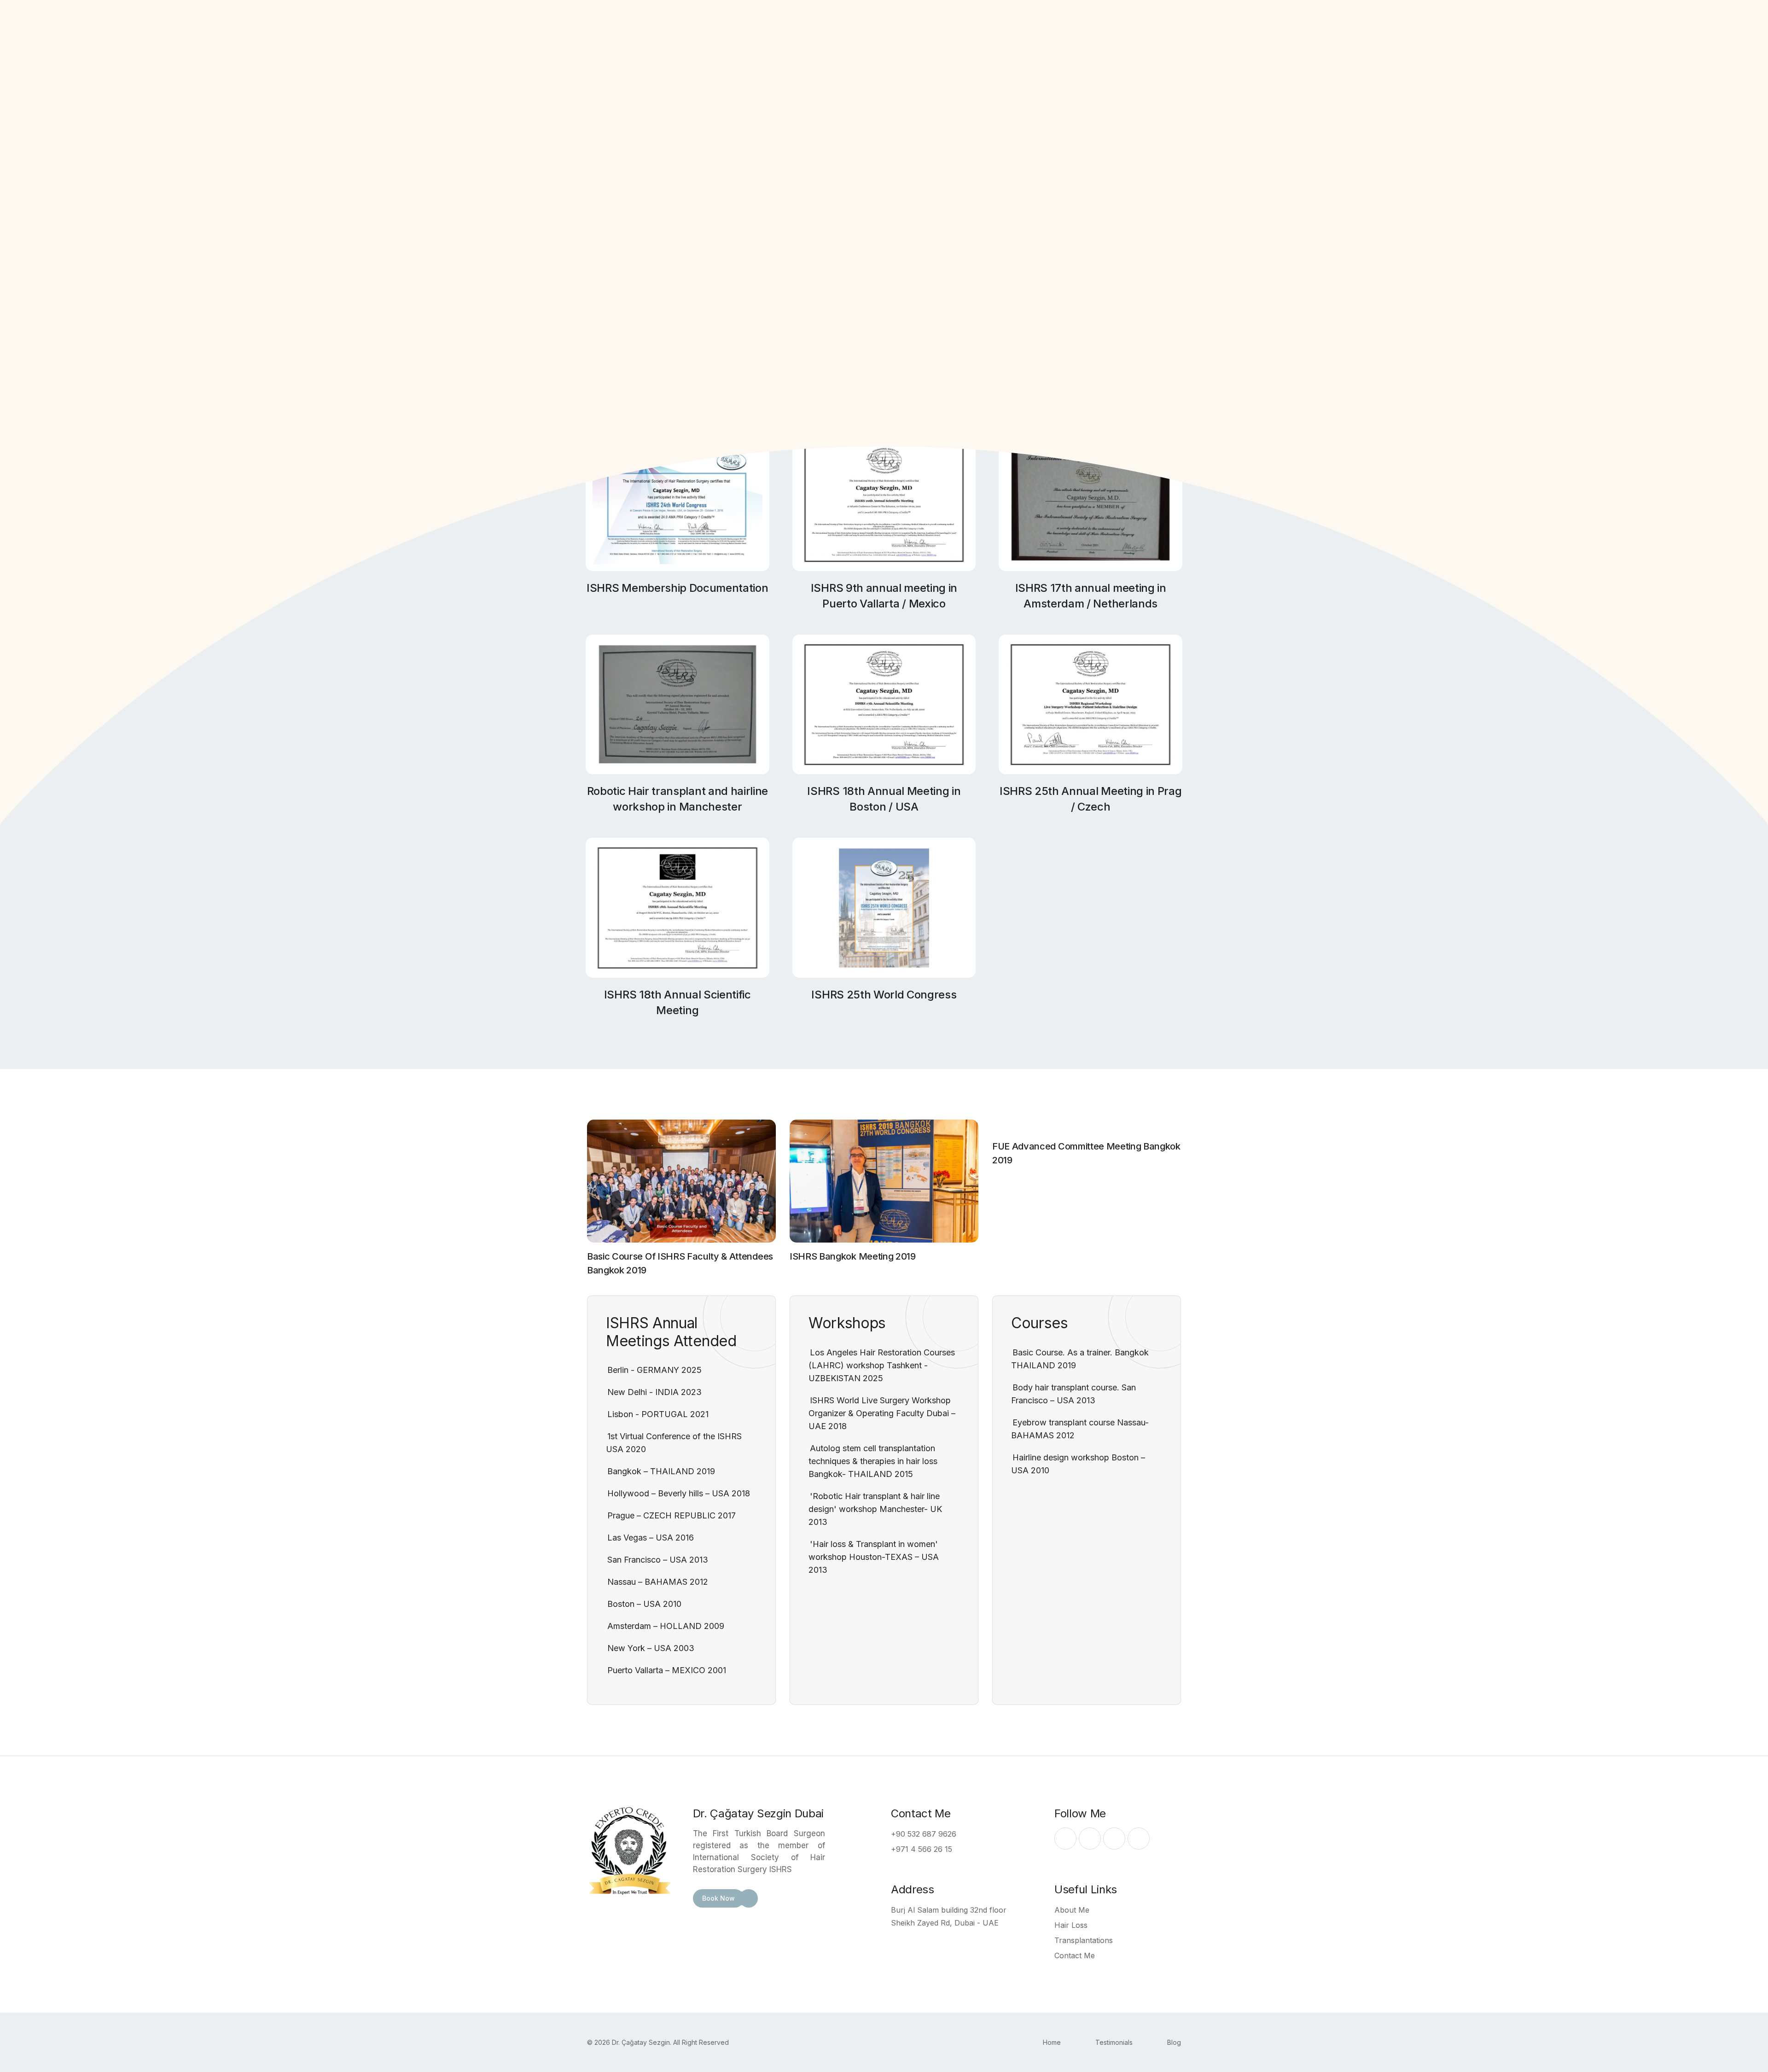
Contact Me (1075, 1955)
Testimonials (1114, 2042)
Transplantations (1084, 1940)
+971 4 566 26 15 (922, 1849)
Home (1052, 2042)
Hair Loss (1071, 1925)
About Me (1072, 1910)
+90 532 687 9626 (924, 1834)
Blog (1174, 2042)
